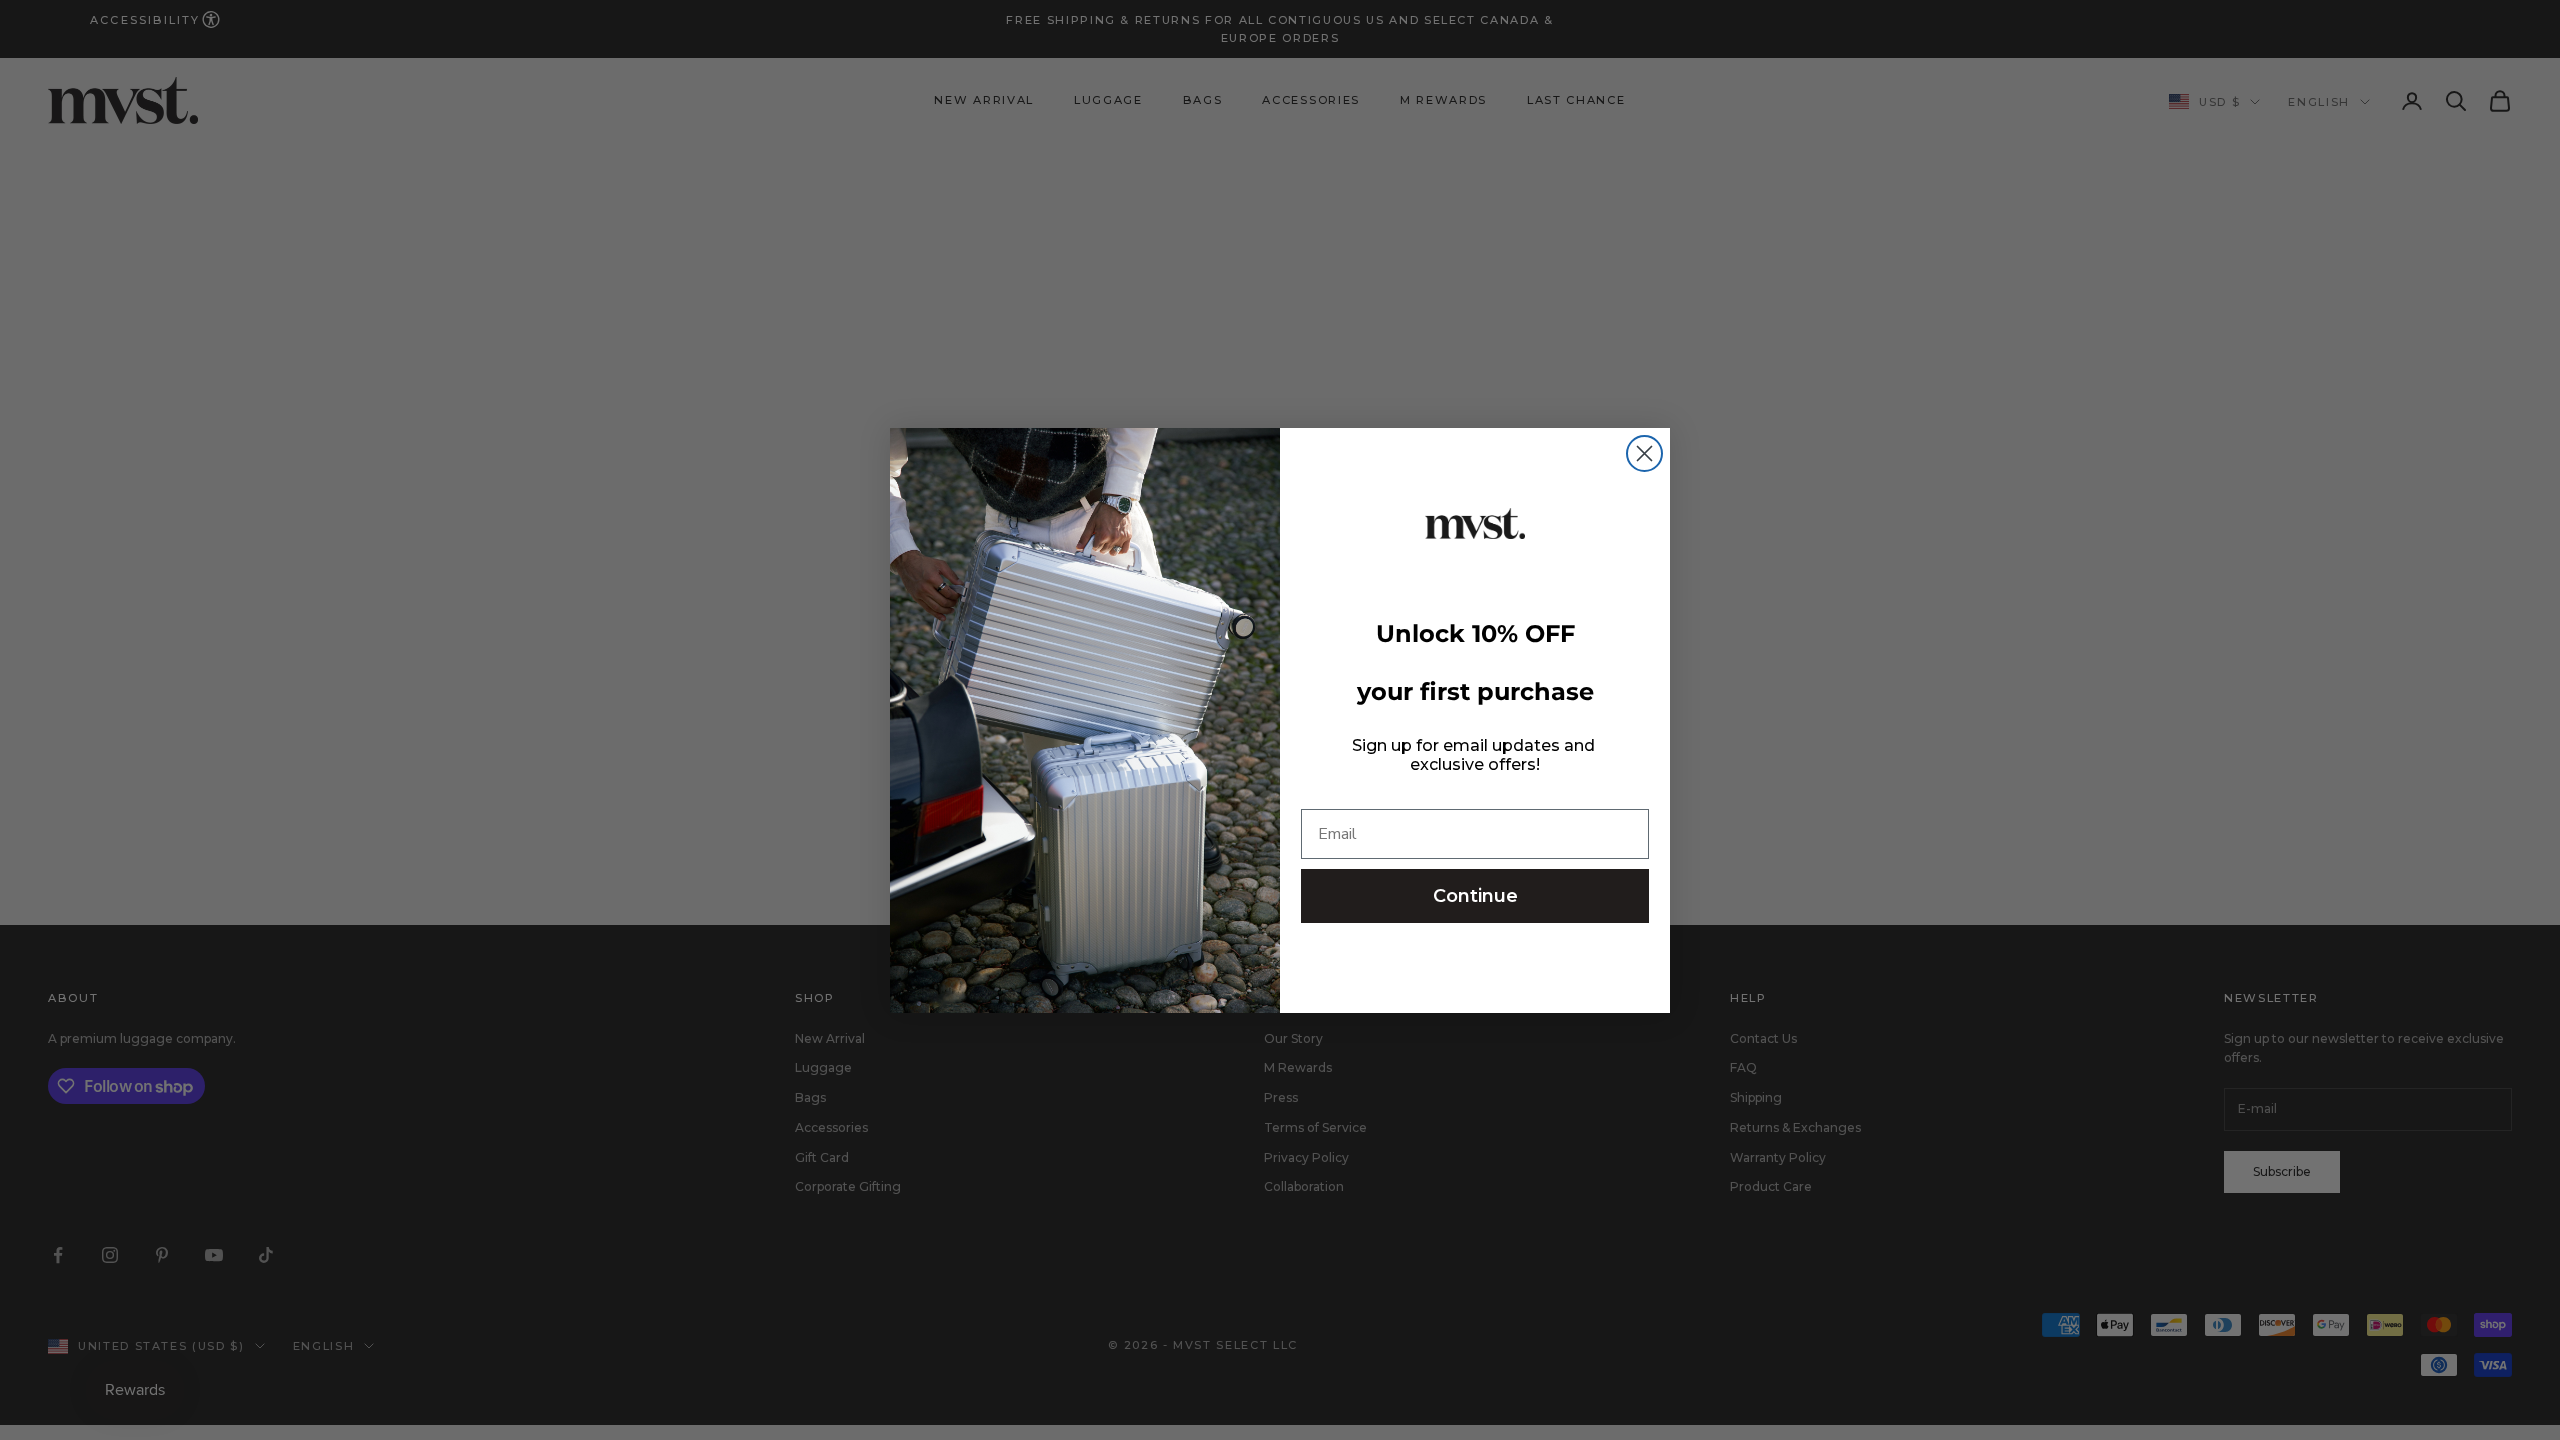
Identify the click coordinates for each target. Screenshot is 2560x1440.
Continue (1475, 896)
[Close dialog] (1644, 453)
